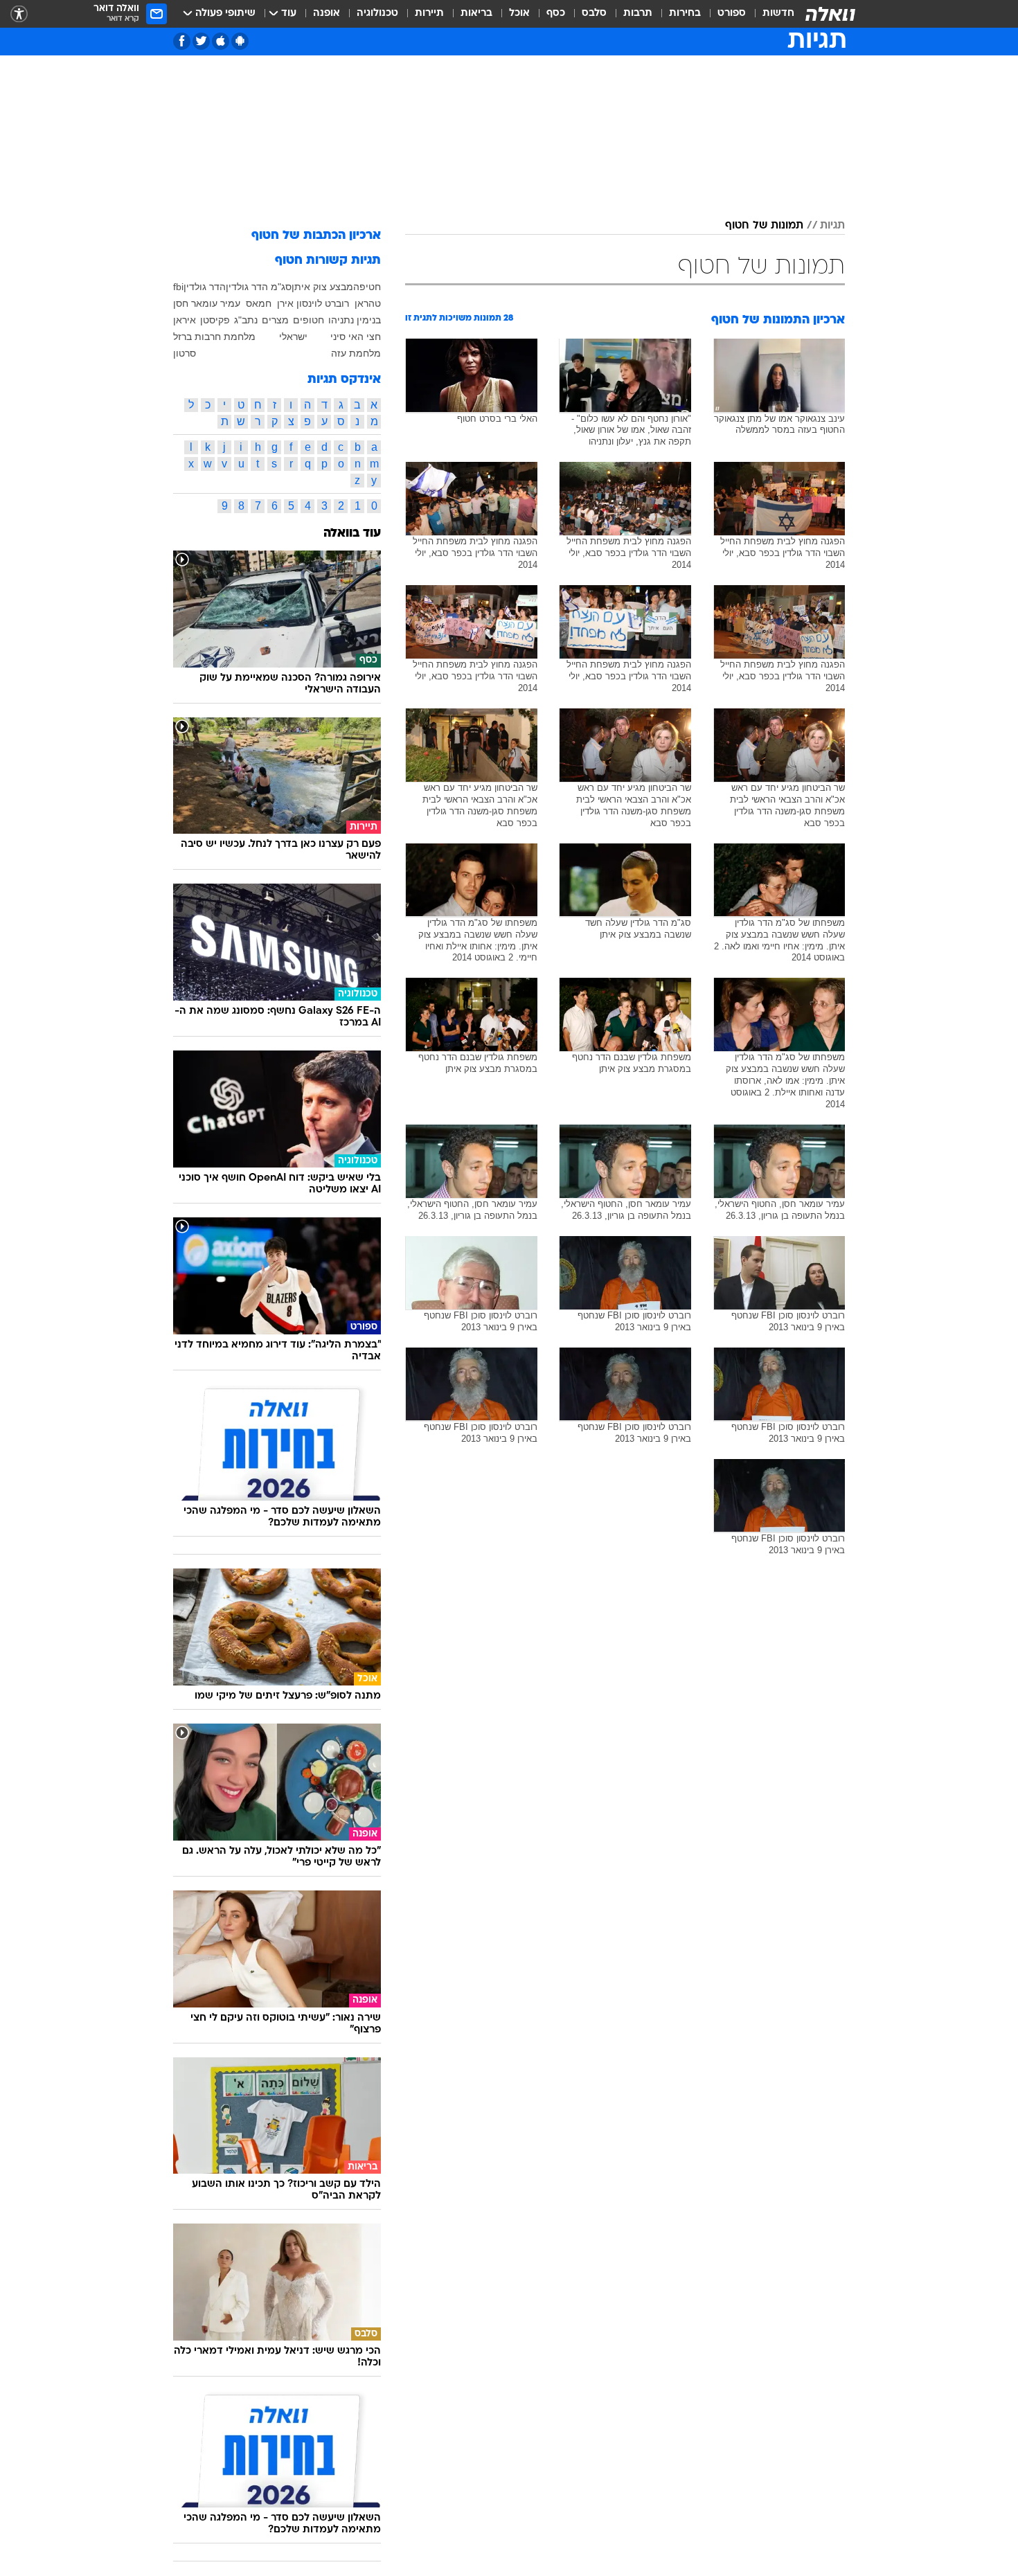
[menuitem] (770, 14)
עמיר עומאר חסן (207, 303)
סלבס (594, 14)
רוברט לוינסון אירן (313, 303)
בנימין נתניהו (355, 320)
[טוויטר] (201, 41)
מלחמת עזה (356, 353)
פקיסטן (215, 320)
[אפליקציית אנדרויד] (240, 41)
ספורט (732, 14)
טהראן (368, 303)
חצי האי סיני (356, 337)
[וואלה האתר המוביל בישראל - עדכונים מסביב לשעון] (830, 14)
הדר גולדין (205, 287)
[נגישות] (19, 14)
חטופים (309, 320)
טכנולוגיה (377, 14)
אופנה (327, 14)
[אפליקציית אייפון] (221, 41)
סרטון (185, 353)
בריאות (476, 14)
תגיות (832, 226)
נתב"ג (246, 320)
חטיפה (367, 287)
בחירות (685, 14)
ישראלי (293, 337)
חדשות (778, 14)
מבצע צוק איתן (322, 287)
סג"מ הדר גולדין (259, 287)
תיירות (429, 14)
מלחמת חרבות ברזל (214, 337)
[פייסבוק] (182, 41)
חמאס (259, 303)
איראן (185, 320)
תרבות (638, 14)
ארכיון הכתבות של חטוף (316, 236)
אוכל (519, 14)
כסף (556, 14)
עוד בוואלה (352, 534)
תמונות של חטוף (764, 226)
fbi (178, 287)
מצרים (275, 320)
